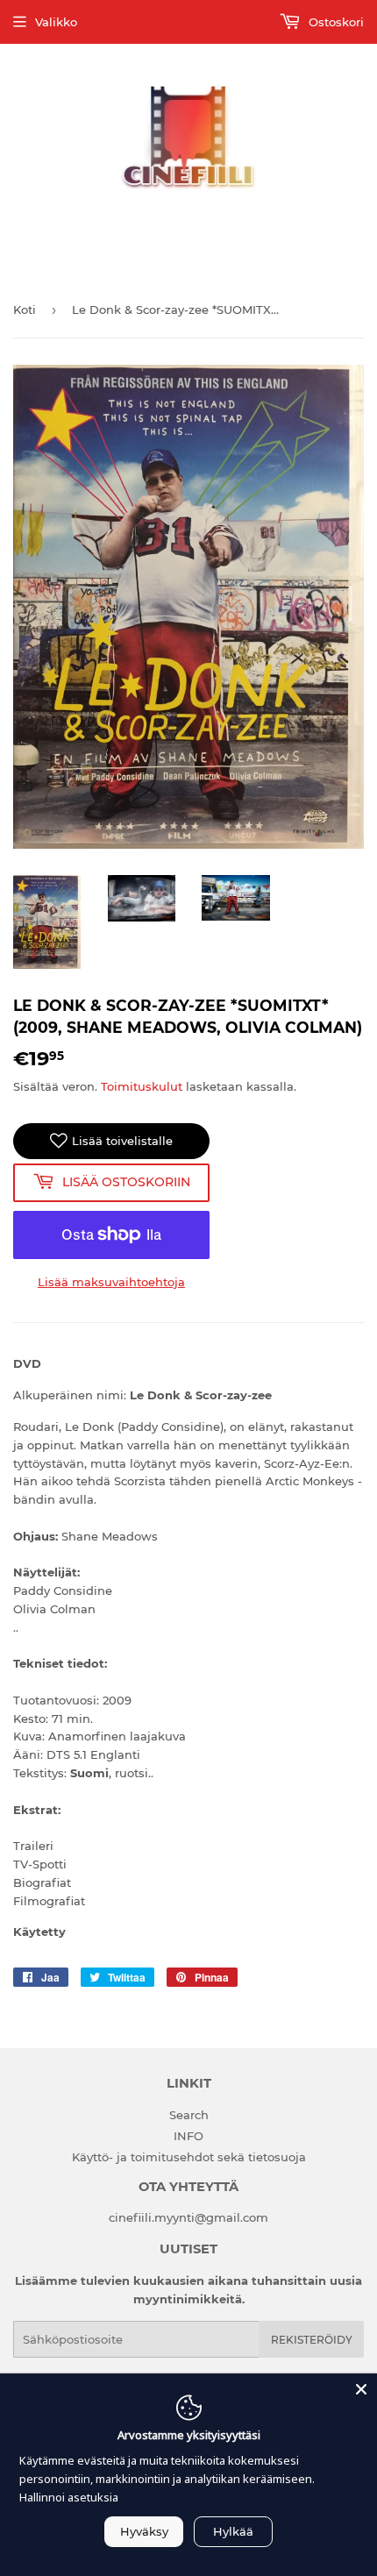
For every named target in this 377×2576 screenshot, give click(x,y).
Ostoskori (334, 22)
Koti (25, 310)
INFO (188, 2136)
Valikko (56, 22)
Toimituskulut (142, 1086)
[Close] (361, 2389)
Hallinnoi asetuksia (69, 2497)
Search (189, 2115)
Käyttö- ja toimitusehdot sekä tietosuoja (189, 2157)
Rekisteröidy (312, 2340)
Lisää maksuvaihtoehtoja (111, 1282)
